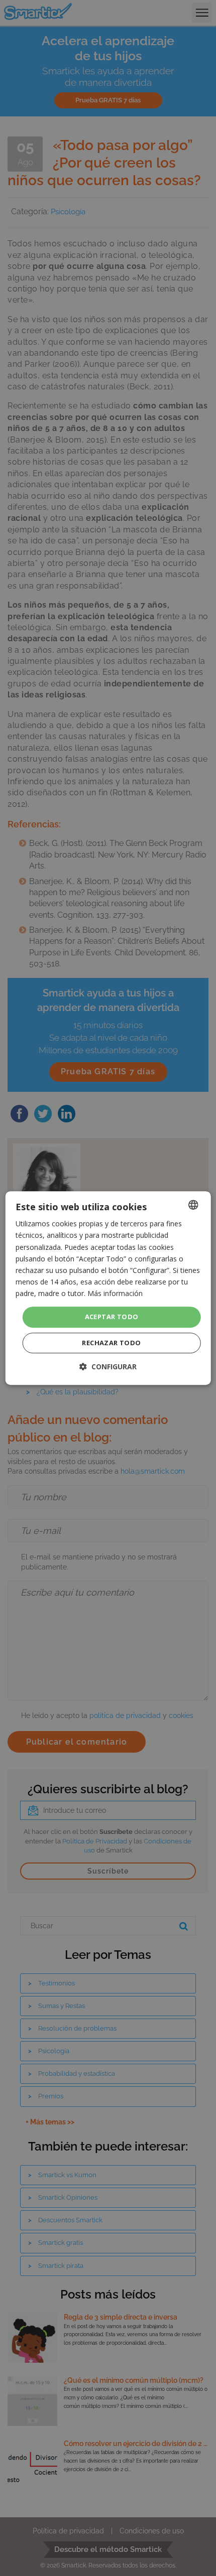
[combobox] (193, 1205)
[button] (108, 1367)
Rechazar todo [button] (111, 1343)
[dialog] (108, 1288)
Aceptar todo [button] (112, 1317)
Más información (115, 1293)
